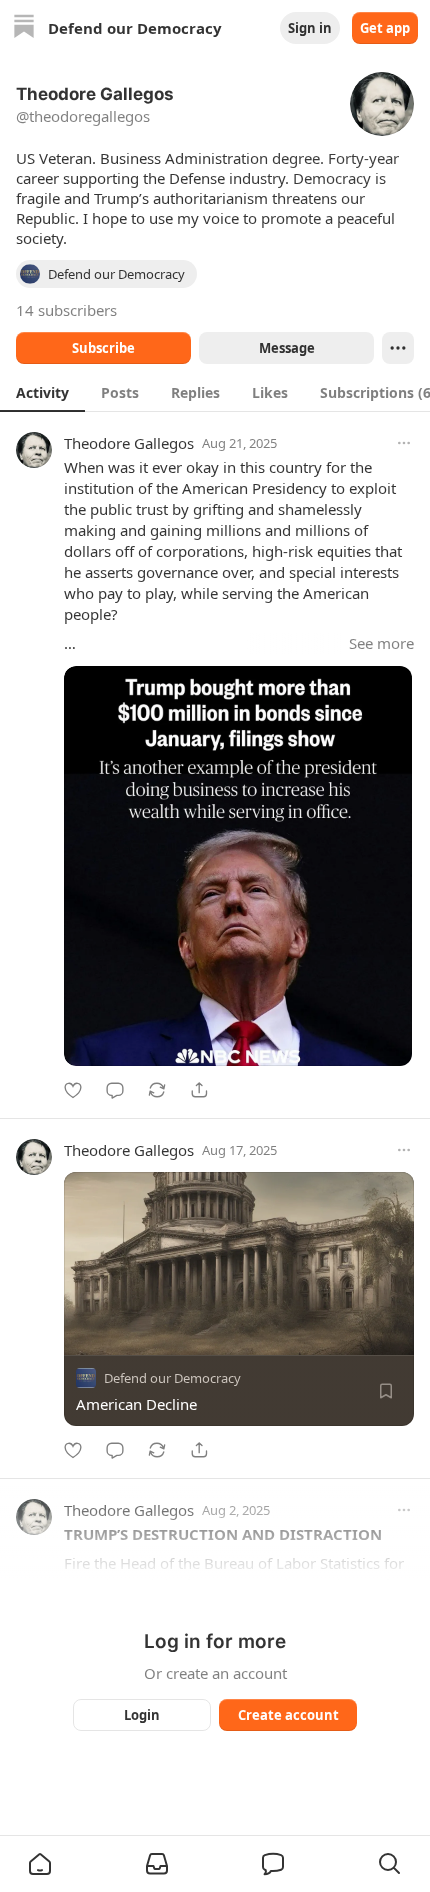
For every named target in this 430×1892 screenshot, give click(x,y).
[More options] (404, 443)
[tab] (42, 392)
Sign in (310, 28)
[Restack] (157, 1090)
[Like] (73, 1090)
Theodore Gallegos (129, 443)
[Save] (386, 1391)
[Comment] (115, 1090)
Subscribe (103, 348)
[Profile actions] (398, 348)
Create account (288, 1715)
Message (287, 348)
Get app (385, 28)
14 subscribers (66, 310)
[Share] (199, 1090)
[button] (40, 1864)
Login (142, 1715)
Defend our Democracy (172, 1378)
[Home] (24, 28)
